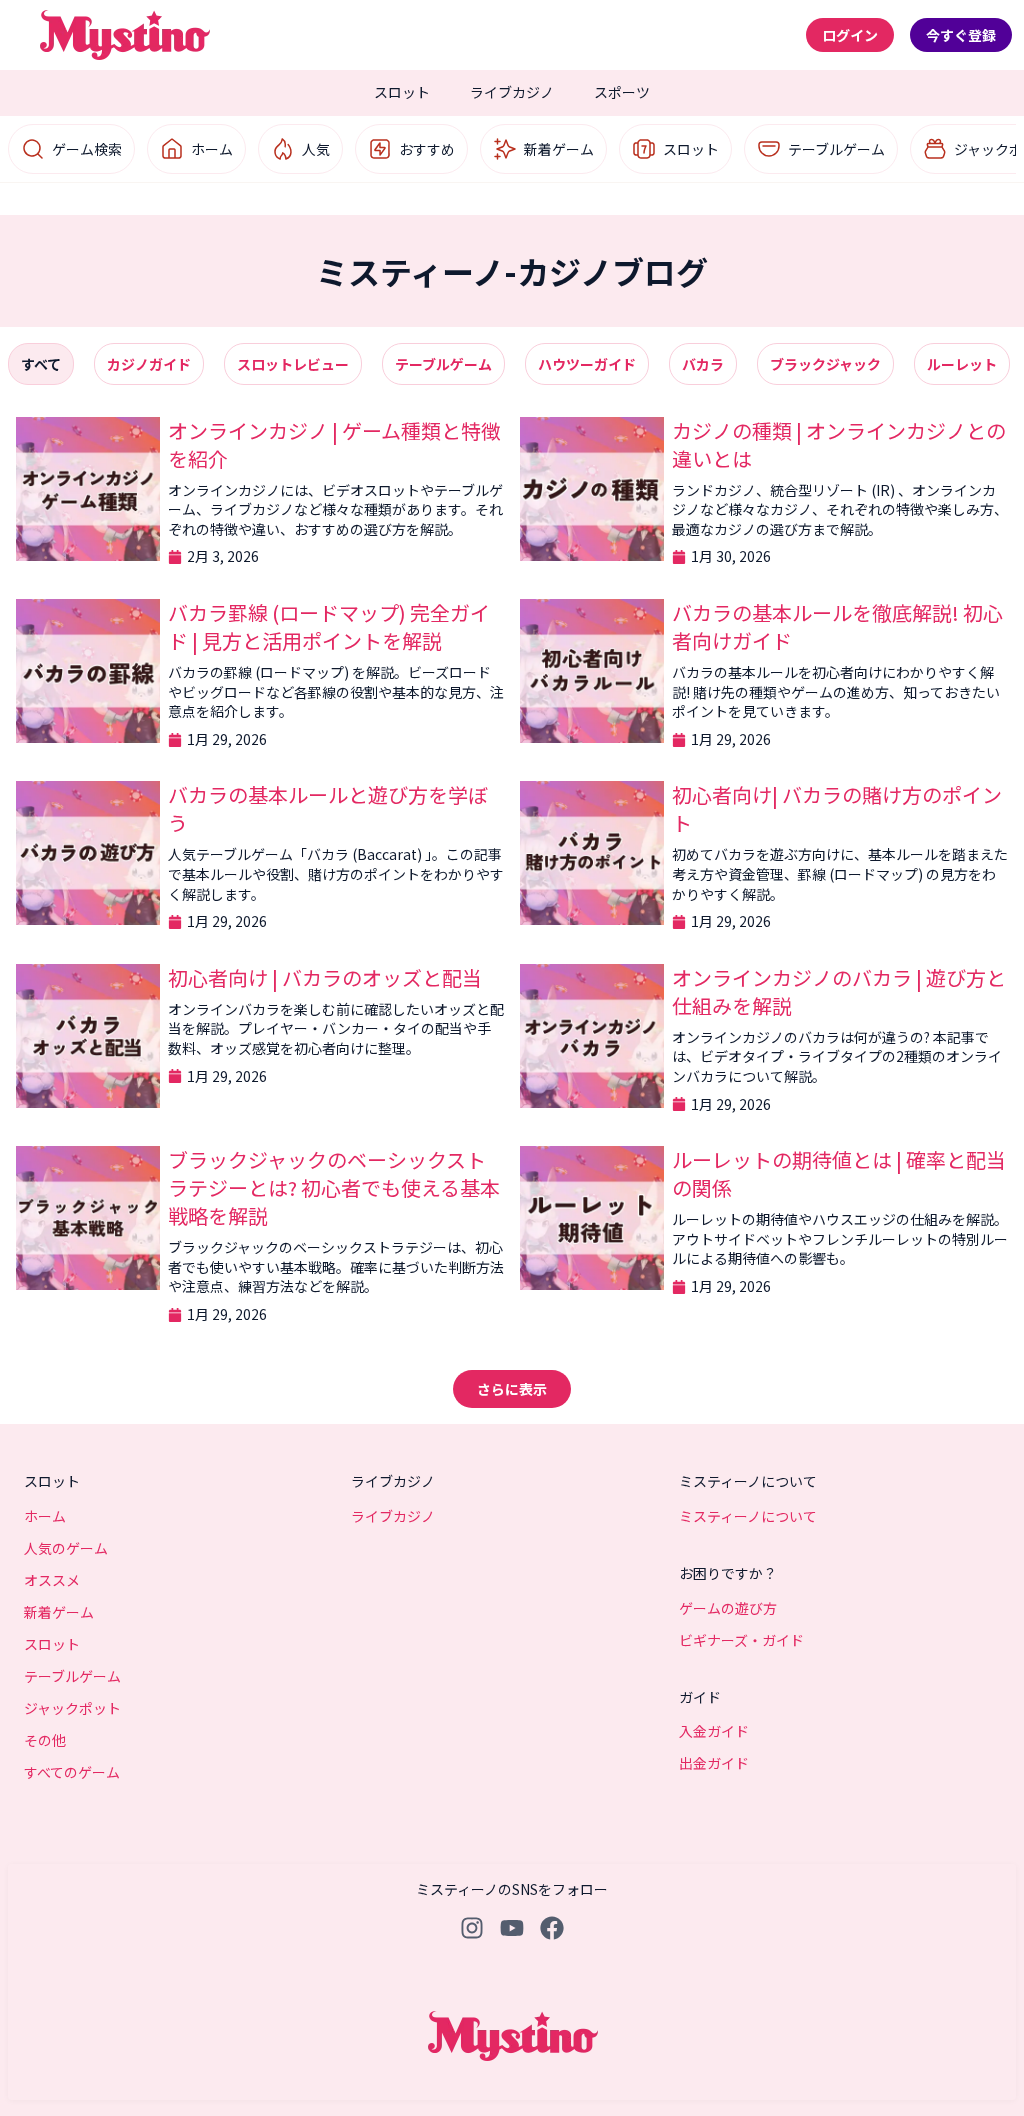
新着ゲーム (559, 149)
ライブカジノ (512, 92)
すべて (41, 364)
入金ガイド (714, 1731)
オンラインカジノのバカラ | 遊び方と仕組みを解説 (839, 991)
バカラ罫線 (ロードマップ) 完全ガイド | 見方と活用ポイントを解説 (329, 626)
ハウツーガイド (587, 364)
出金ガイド (714, 1763)
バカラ (703, 364)
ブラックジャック (825, 364)
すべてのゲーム (72, 1772)
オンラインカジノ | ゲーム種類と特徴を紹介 (334, 444)
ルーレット (962, 364)
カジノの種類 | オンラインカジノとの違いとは (839, 444)
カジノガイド (149, 364)
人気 (316, 149)
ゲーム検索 (87, 149)
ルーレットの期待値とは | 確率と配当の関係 (839, 1173)
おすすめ (427, 149)
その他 (45, 1740)
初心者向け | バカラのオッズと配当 (325, 977)
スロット (402, 92)
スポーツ (622, 92)
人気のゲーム (66, 1548)
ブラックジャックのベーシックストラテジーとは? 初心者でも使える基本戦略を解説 (334, 1187)
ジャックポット (72, 1708)
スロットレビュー (293, 364)
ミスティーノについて (748, 1516)
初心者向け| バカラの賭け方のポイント (837, 808)
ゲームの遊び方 (728, 1608)
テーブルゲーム (836, 149)
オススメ (52, 1580)
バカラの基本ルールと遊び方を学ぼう (328, 808)
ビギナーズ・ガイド (741, 1640)
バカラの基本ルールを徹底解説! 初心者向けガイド (837, 626)
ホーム (212, 149)
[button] (512, 1389)
